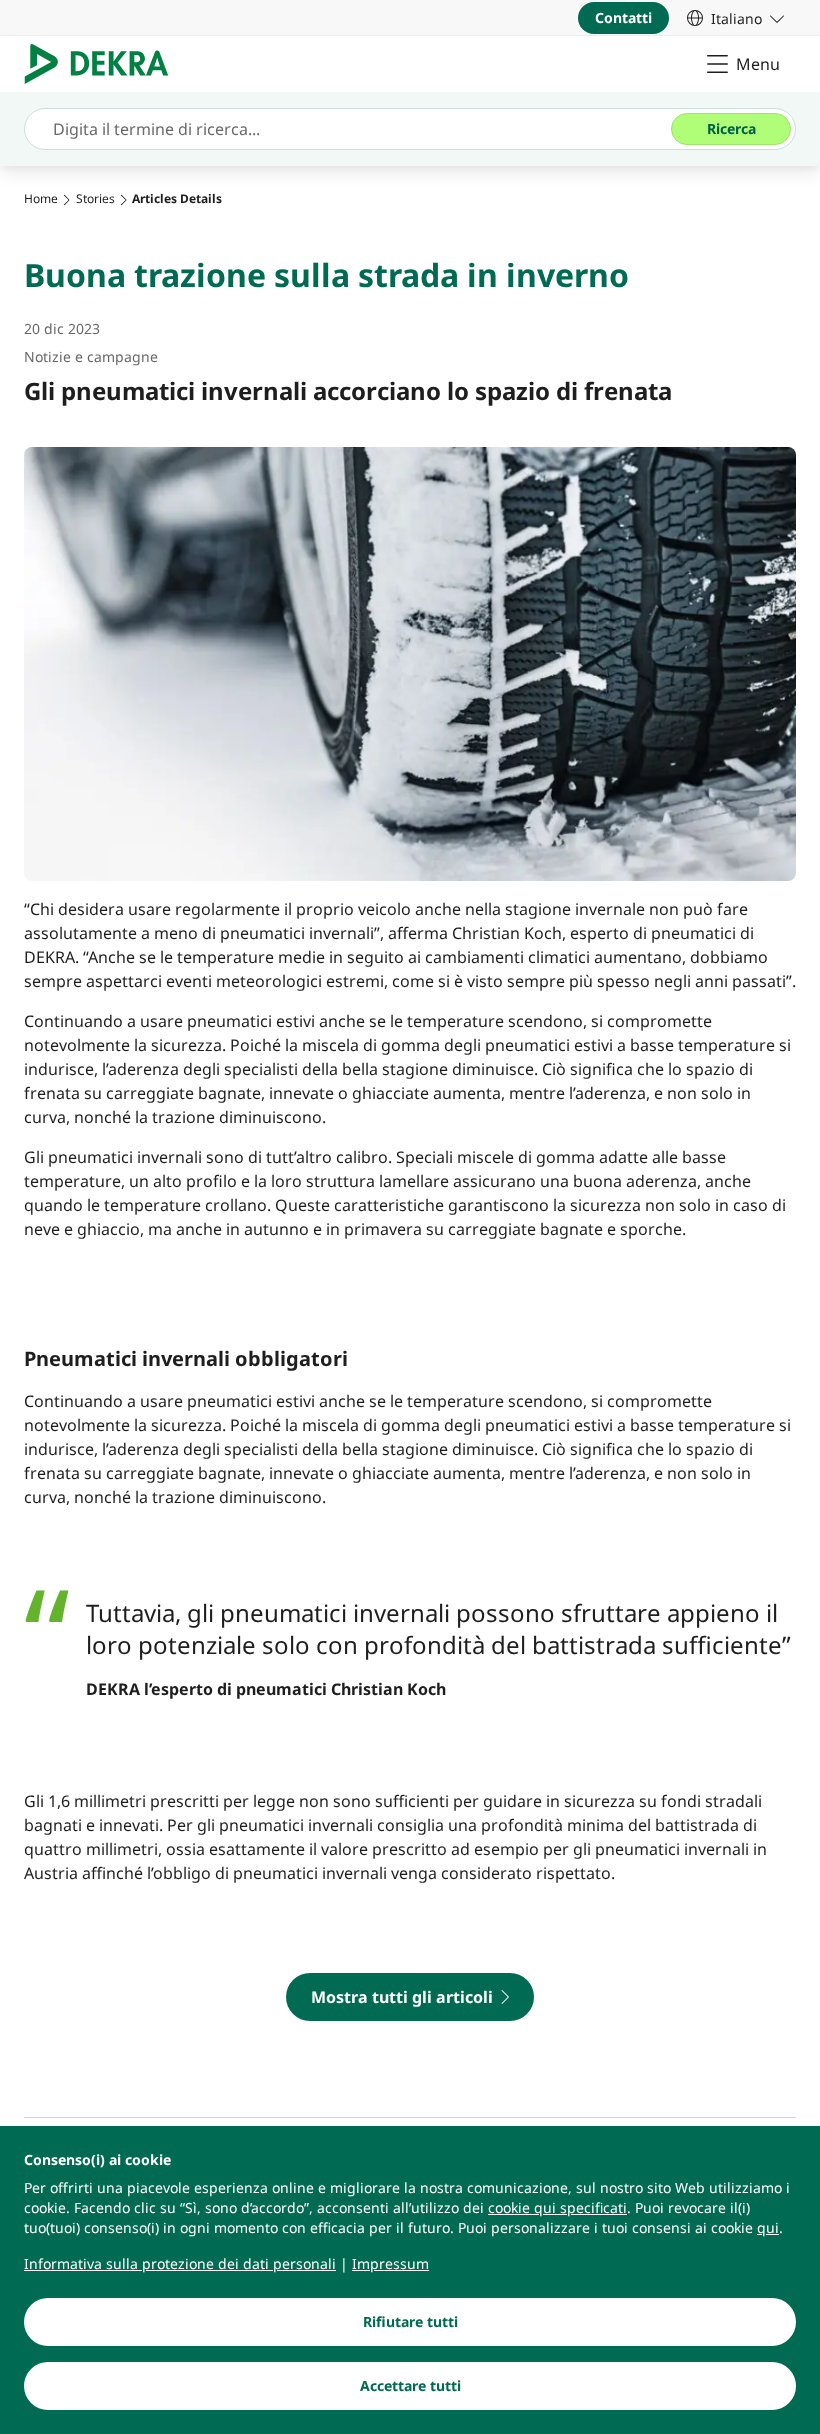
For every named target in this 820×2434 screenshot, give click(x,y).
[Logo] (104, 64)
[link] (735, 18)
